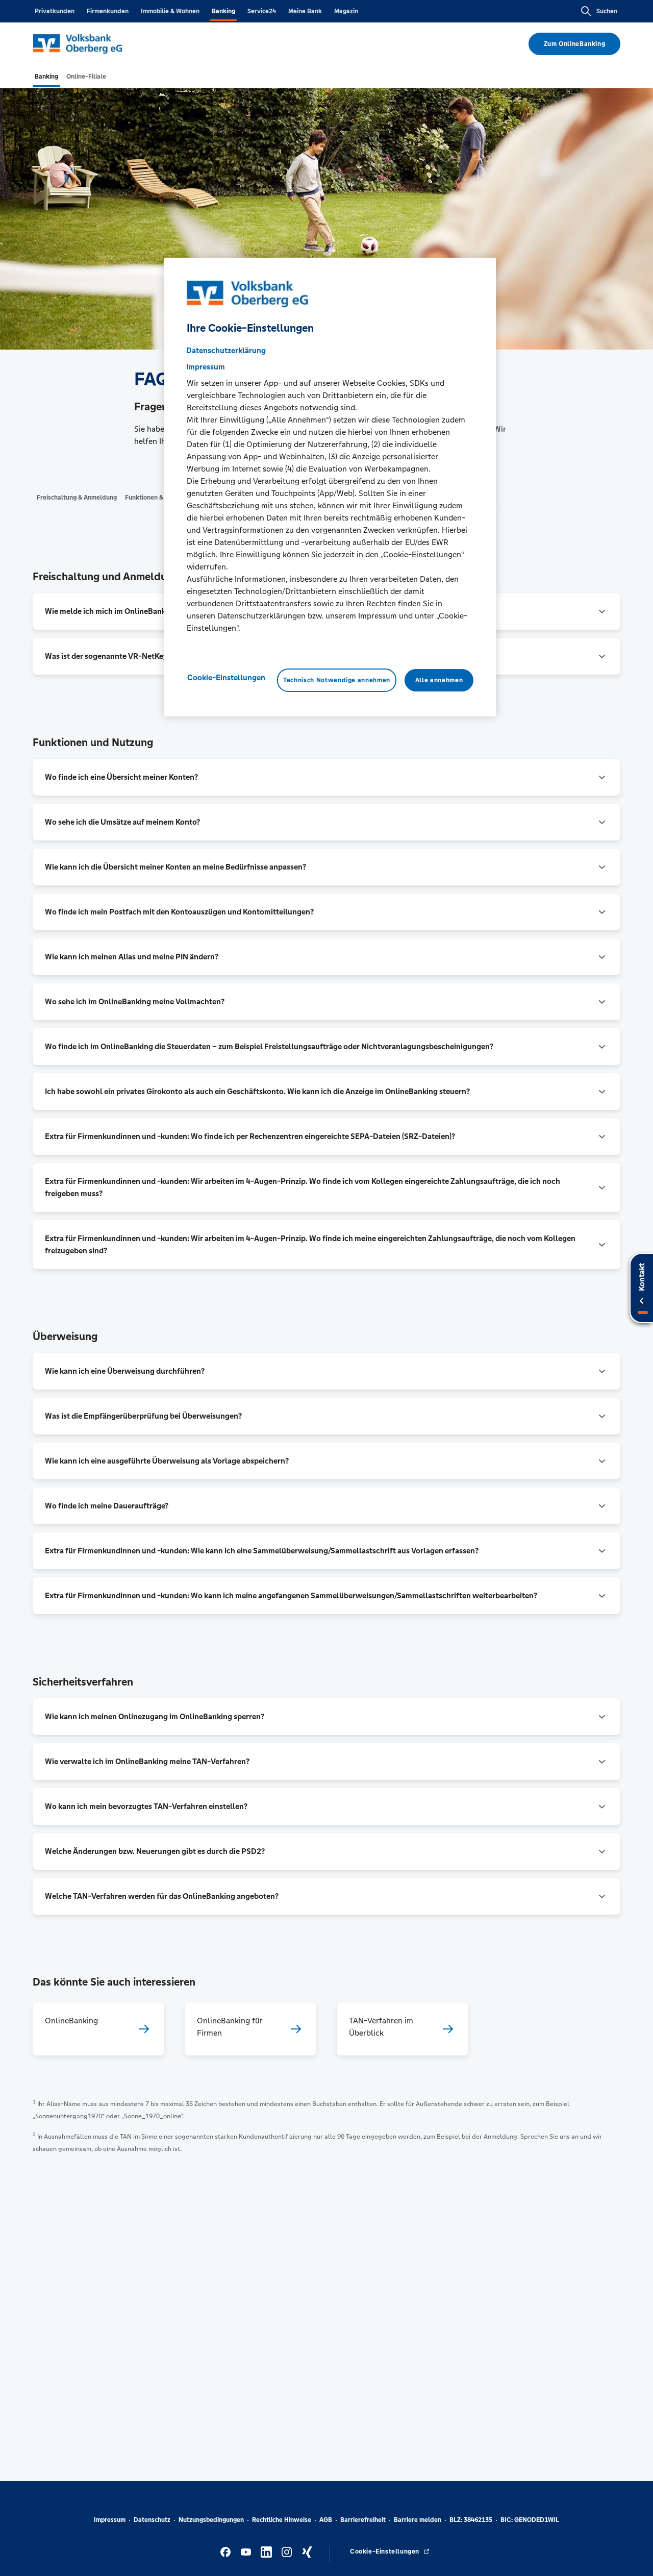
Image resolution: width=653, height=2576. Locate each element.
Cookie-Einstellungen (226, 677)
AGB (326, 2520)
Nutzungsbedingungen (211, 2520)
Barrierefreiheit (363, 2520)
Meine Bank (305, 11)
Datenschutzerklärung (226, 350)
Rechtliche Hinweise (282, 2520)
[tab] (46, 77)
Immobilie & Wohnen (170, 11)
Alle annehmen (439, 680)
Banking (223, 11)
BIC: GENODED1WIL (530, 2520)
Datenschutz (152, 2520)
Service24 (262, 11)
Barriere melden (418, 2520)
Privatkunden (55, 11)
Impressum (110, 2520)
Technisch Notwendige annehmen (337, 680)
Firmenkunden (108, 11)
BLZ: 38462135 (471, 2520)
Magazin (346, 11)
